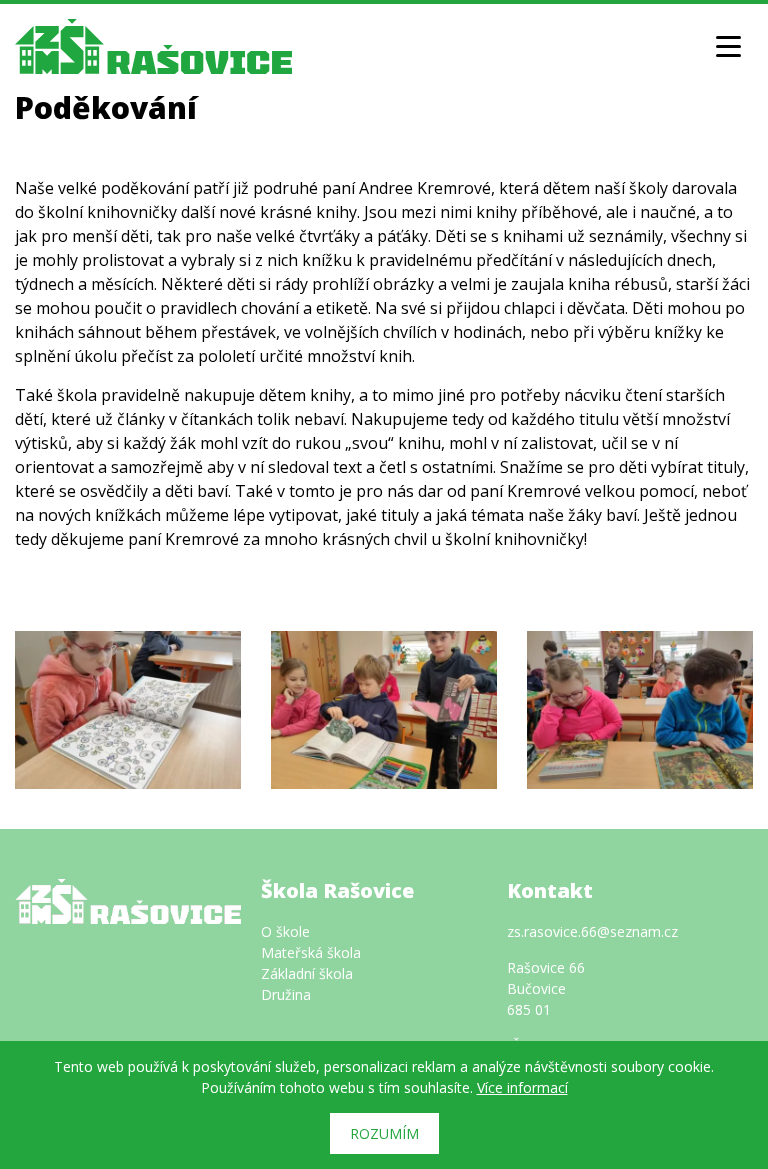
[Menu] (728, 46)
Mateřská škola (311, 952)
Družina (286, 994)
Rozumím (384, 1133)
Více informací (522, 1087)
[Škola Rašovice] (153, 44)
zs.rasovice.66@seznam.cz (592, 931)
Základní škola (307, 973)
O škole (285, 931)
